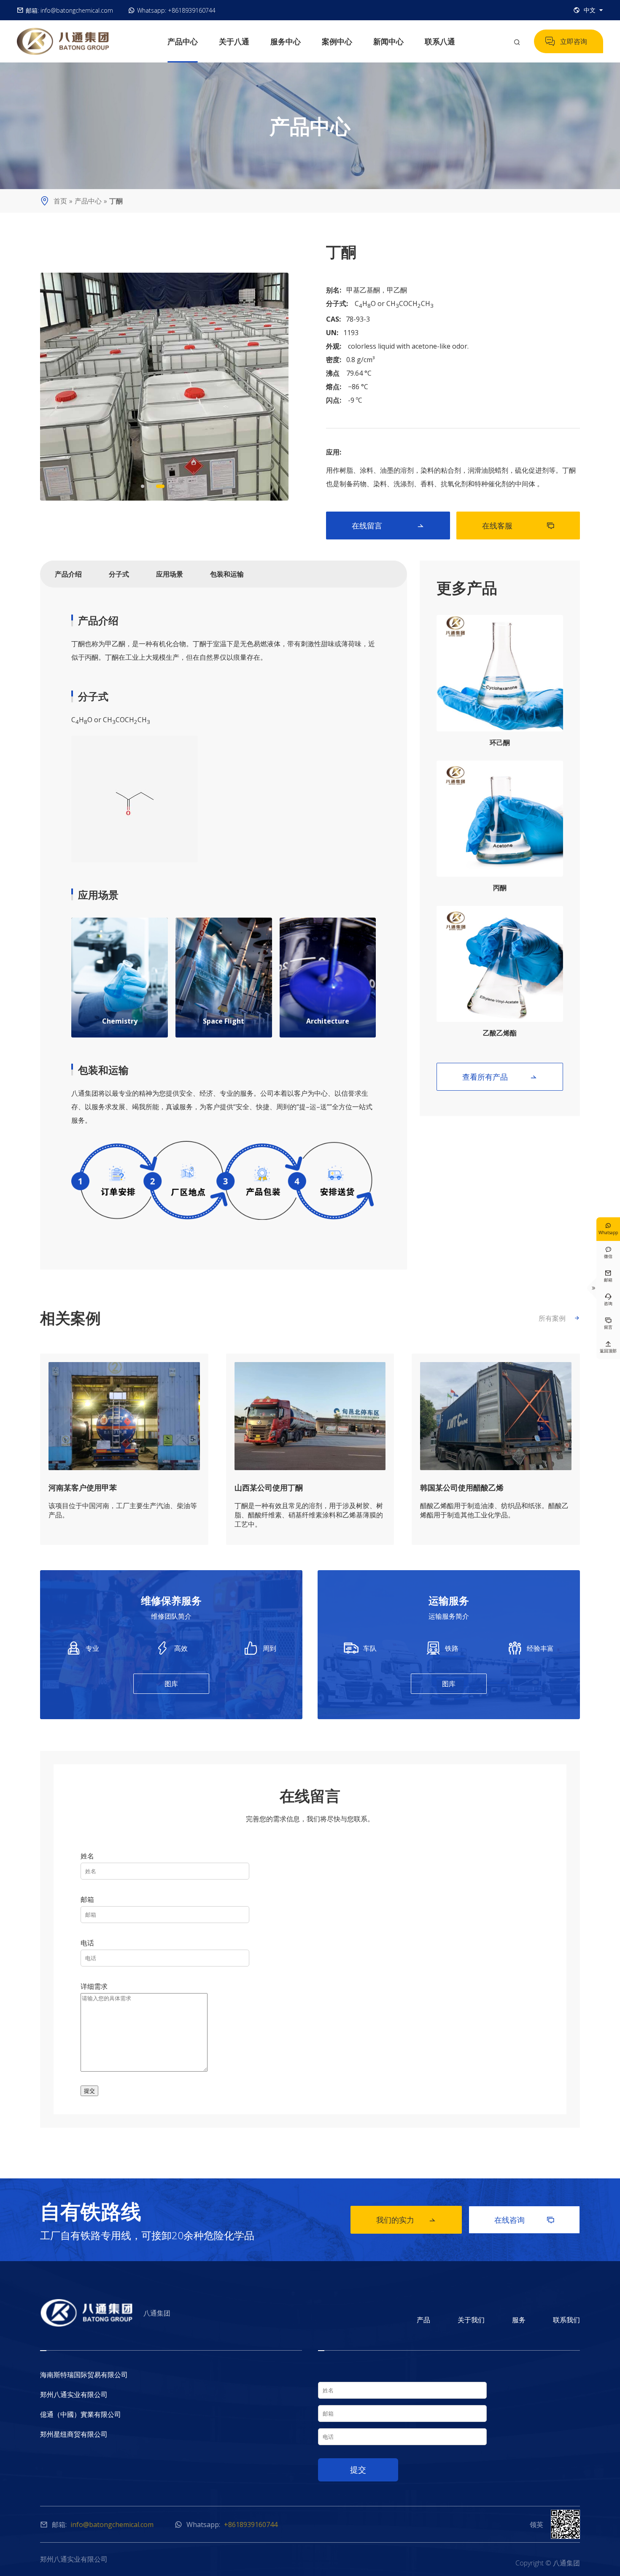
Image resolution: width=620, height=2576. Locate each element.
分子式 (119, 574)
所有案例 (559, 1318)
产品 (423, 2320)
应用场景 (170, 574)
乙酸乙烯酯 (500, 1033)
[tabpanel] (164, 387)
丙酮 (500, 888)
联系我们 (566, 2320)
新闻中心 (388, 41)
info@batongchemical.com (77, 10)
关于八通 (234, 41)
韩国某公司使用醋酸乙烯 (462, 1487)
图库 (171, 1684)
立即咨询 (566, 41)
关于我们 (471, 2320)
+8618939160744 (192, 10)
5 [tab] (178, 486)
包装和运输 (227, 574)
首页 (60, 201)
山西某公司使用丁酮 (269, 1487)
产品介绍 (68, 574)
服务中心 (286, 41)
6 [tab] (186, 486)
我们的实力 (406, 2220)
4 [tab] (170, 486)
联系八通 (440, 41)
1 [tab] (143, 486)
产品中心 (183, 41)
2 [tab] (150, 486)
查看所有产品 (500, 1077)
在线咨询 (524, 2220)
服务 (519, 2320)
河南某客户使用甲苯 (83, 1487)
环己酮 (500, 742)
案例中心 (337, 41)
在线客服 (518, 525)
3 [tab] (160, 486)
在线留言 (388, 525)
